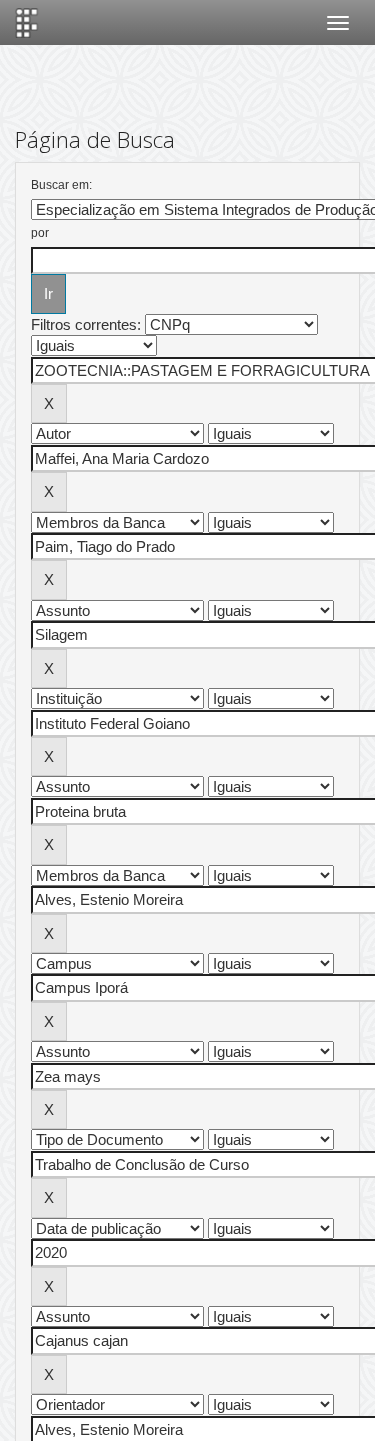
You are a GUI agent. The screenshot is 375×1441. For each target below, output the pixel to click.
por (40, 233)
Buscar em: (61, 185)
